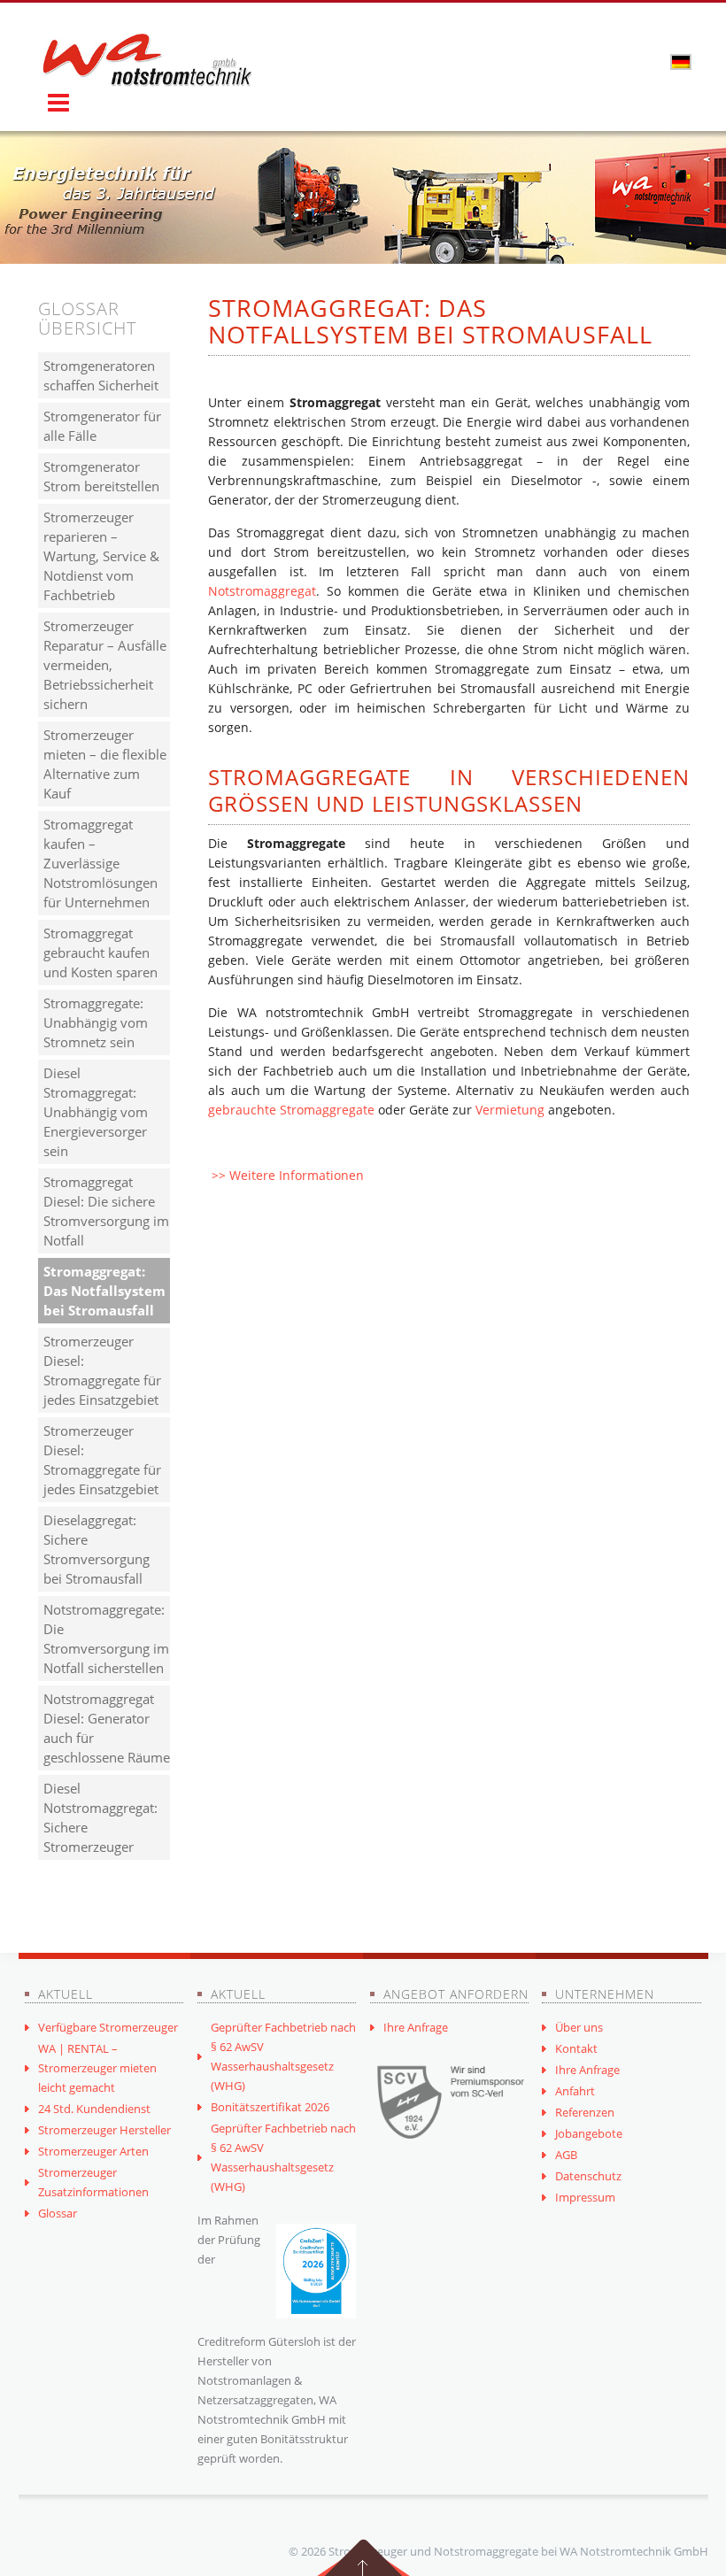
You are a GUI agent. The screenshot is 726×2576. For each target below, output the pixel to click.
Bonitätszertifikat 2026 (270, 2107)
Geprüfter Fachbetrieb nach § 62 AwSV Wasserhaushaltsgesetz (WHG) (283, 2056)
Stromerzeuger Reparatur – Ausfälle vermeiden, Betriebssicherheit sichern (105, 665)
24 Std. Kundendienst (94, 2109)
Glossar (58, 2213)
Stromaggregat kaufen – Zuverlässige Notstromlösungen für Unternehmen (100, 863)
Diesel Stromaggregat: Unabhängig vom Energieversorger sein (96, 1112)
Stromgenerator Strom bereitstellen (101, 476)
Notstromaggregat (262, 591)
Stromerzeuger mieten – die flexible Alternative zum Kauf (105, 764)
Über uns (579, 2027)
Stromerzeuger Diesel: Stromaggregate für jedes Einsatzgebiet (102, 1370)
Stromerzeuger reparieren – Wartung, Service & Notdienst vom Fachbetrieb (101, 556)
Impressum (585, 2197)
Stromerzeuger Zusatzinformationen (93, 2182)
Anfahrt (575, 2091)
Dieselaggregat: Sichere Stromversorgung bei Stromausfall (97, 1549)
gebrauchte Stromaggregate (291, 1110)
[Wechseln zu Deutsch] (681, 61)
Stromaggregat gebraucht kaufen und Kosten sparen (100, 953)
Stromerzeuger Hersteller (104, 2130)
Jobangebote (589, 2133)
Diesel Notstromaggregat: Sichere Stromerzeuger (100, 1817)
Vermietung (510, 1110)
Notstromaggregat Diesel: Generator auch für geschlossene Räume (107, 1728)
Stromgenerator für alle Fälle (102, 426)
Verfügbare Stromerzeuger (108, 2027)
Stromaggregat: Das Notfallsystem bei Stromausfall (104, 1291)
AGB (566, 2155)
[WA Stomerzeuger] (147, 60)
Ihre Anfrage (416, 2027)
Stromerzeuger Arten (93, 2151)
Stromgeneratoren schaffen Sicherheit (101, 375)
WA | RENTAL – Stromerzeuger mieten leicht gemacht (97, 2068)
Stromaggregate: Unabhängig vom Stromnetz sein (96, 1022)
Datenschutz (588, 2176)
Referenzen (585, 2112)
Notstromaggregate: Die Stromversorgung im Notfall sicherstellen (106, 1639)
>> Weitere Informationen (288, 1175)
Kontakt (576, 2048)
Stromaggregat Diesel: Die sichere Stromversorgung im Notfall (106, 1211)
